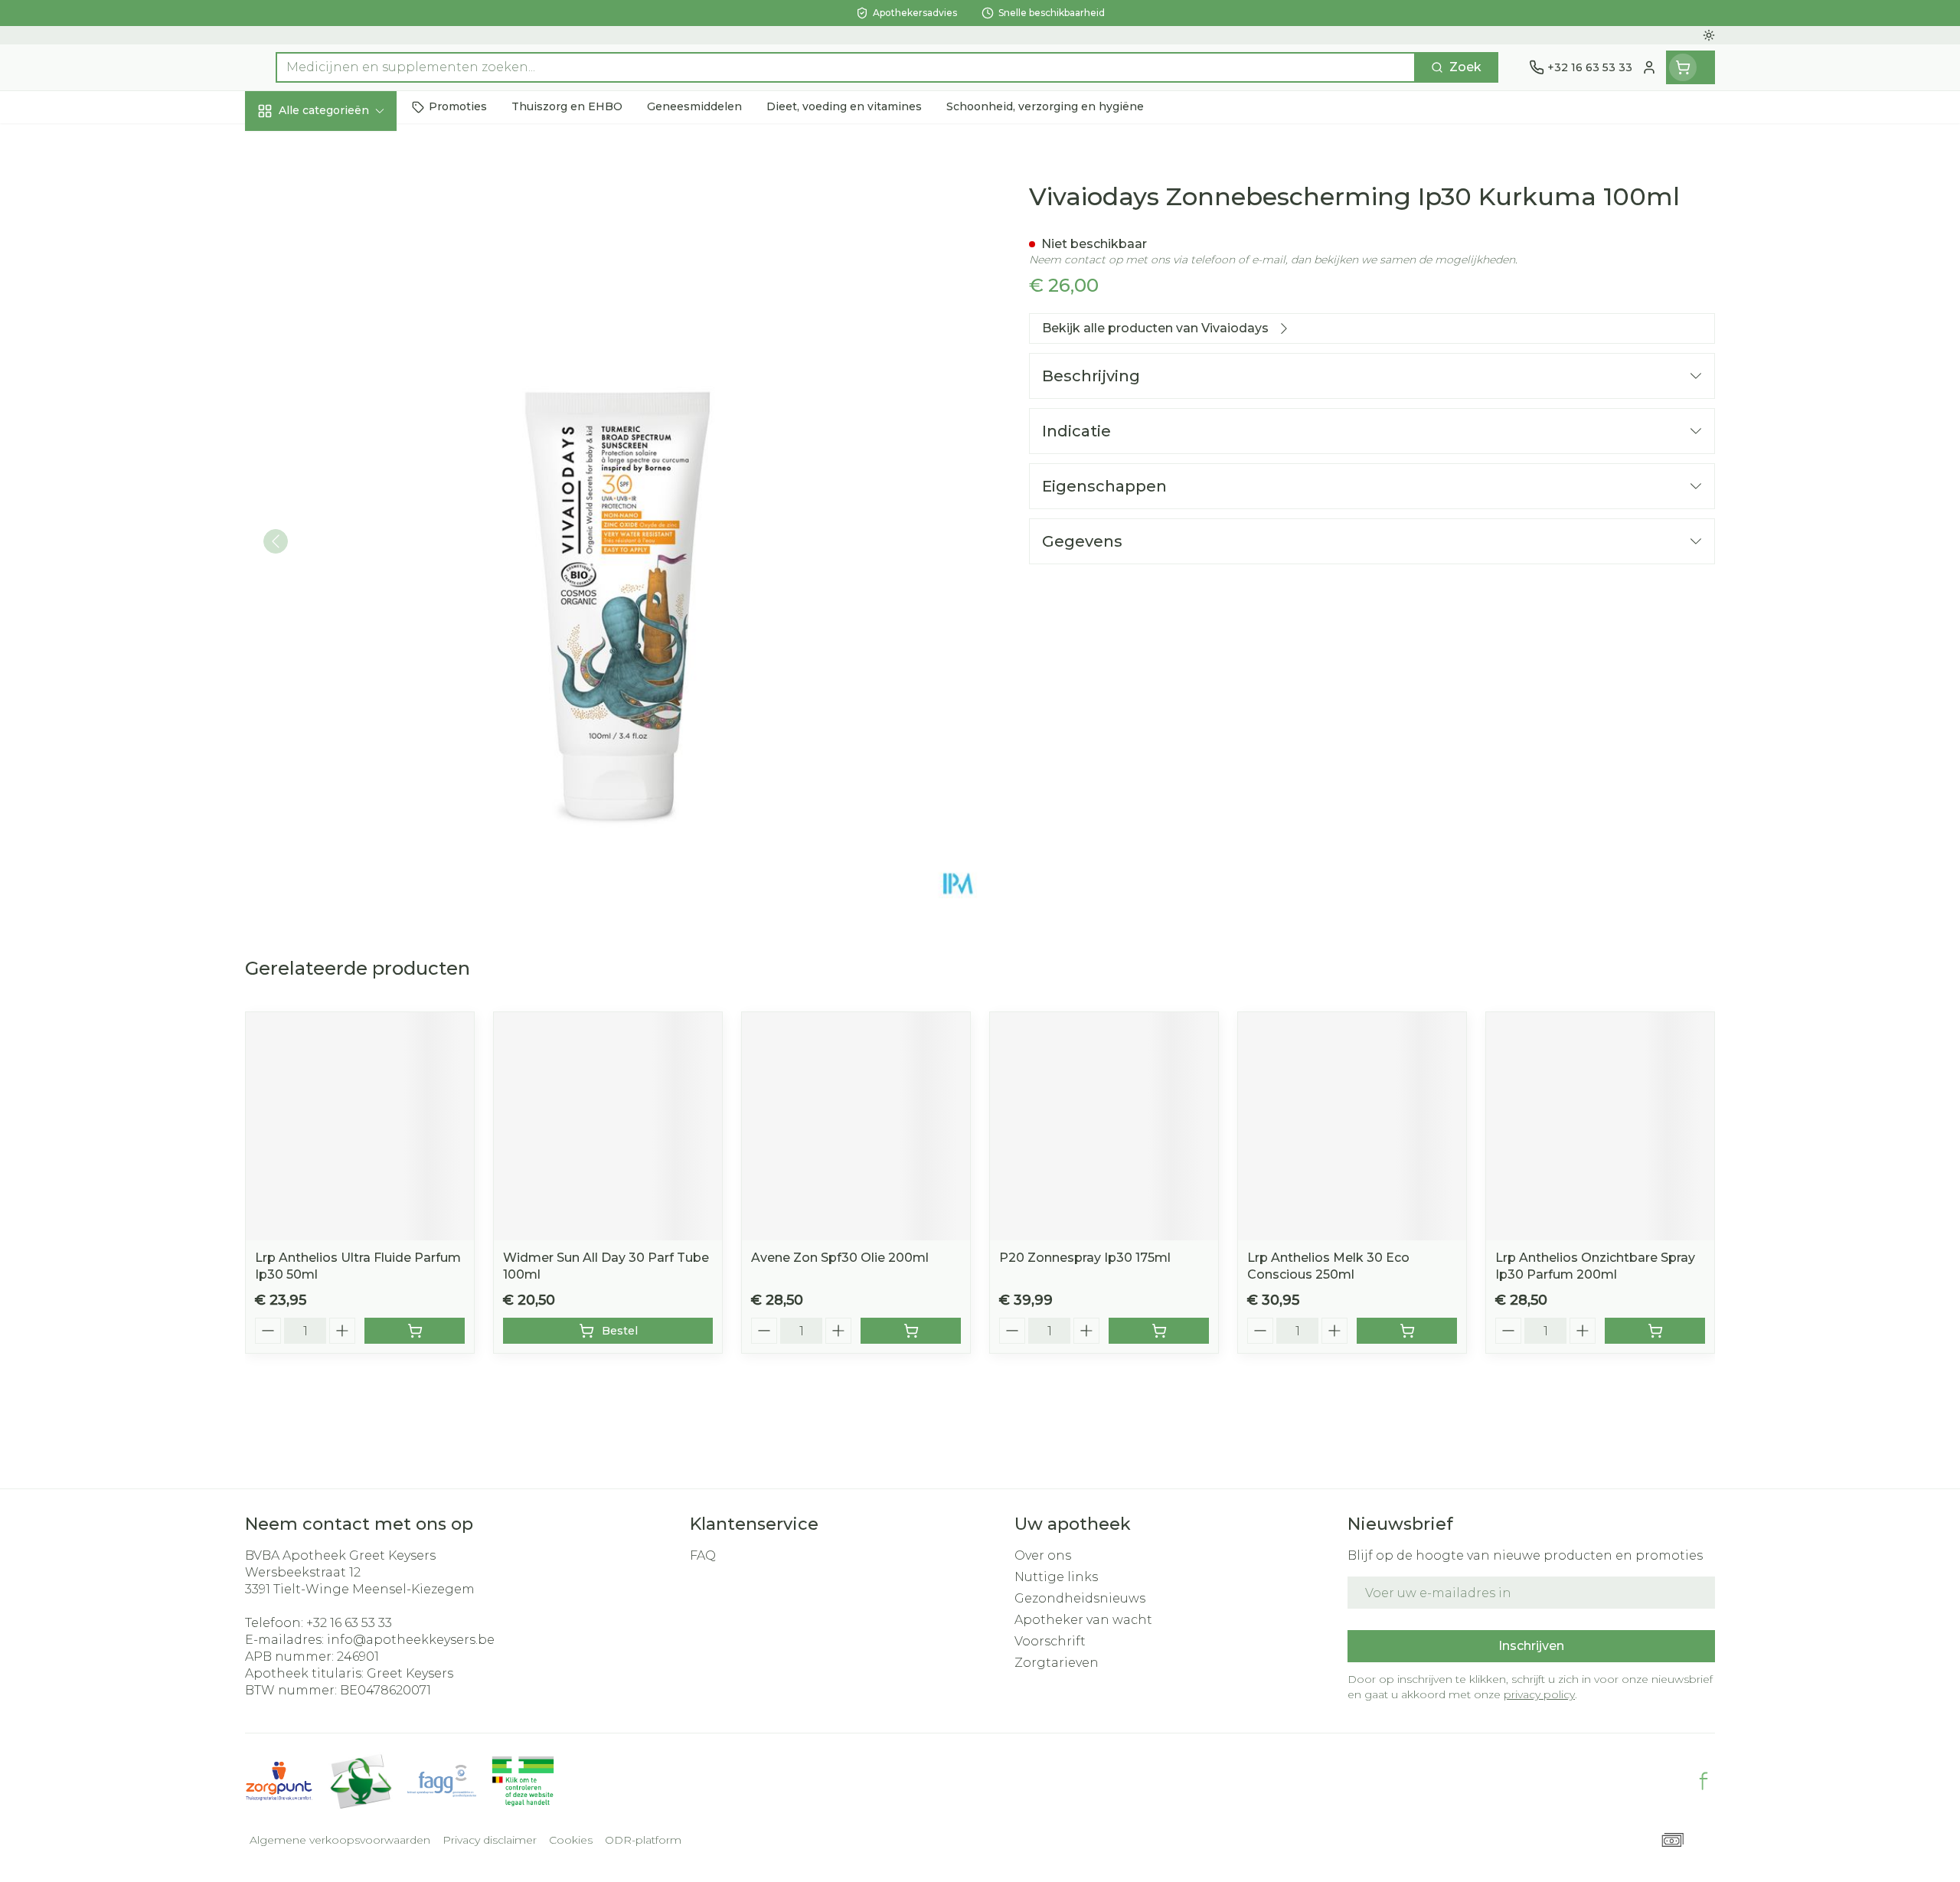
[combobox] (846, 67)
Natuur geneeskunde (343, 408)
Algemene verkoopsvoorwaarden (340, 1840)
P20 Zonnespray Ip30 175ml (1085, 1258)
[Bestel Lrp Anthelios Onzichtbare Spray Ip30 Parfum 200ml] (1655, 1331)
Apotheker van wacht (1083, 1620)
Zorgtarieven (1057, 1663)
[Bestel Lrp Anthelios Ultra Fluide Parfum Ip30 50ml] (415, 1331)
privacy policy (1539, 1694)
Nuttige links (1056, 1577)
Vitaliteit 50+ (343, 367)
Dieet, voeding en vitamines (343, 264)
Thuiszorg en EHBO (343, 449)
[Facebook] (1704, 1781)
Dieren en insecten (343, 491)
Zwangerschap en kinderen (343, 319)
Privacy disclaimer (490, 1840)
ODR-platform (643, 1840)
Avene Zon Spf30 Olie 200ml (840, 1258)
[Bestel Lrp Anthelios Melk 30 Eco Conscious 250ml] (1407, 1331)
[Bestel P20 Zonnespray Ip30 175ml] (1159, 1331)
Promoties (291, 146)
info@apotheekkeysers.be (411, 1640)
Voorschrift (1050, 1641)
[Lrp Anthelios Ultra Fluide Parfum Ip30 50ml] (360, 1126)
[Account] (1649, 67)
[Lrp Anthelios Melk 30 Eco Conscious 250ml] (1352, 1126)
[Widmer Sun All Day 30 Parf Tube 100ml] (608, 1126)
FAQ (703, 1555)
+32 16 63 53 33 (349, 1623)
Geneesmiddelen (343, 532)
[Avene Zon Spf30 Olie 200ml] (856, 1126)
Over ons (1043, 1555)
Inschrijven (1531, 1646)
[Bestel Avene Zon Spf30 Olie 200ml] (911, 1331)
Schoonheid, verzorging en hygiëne (343, 201)
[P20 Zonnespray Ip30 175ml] (1104, 1126)
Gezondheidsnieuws (1080, 1598)
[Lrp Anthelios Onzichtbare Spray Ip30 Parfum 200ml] (1600, 1126)
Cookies (571, 1840)
